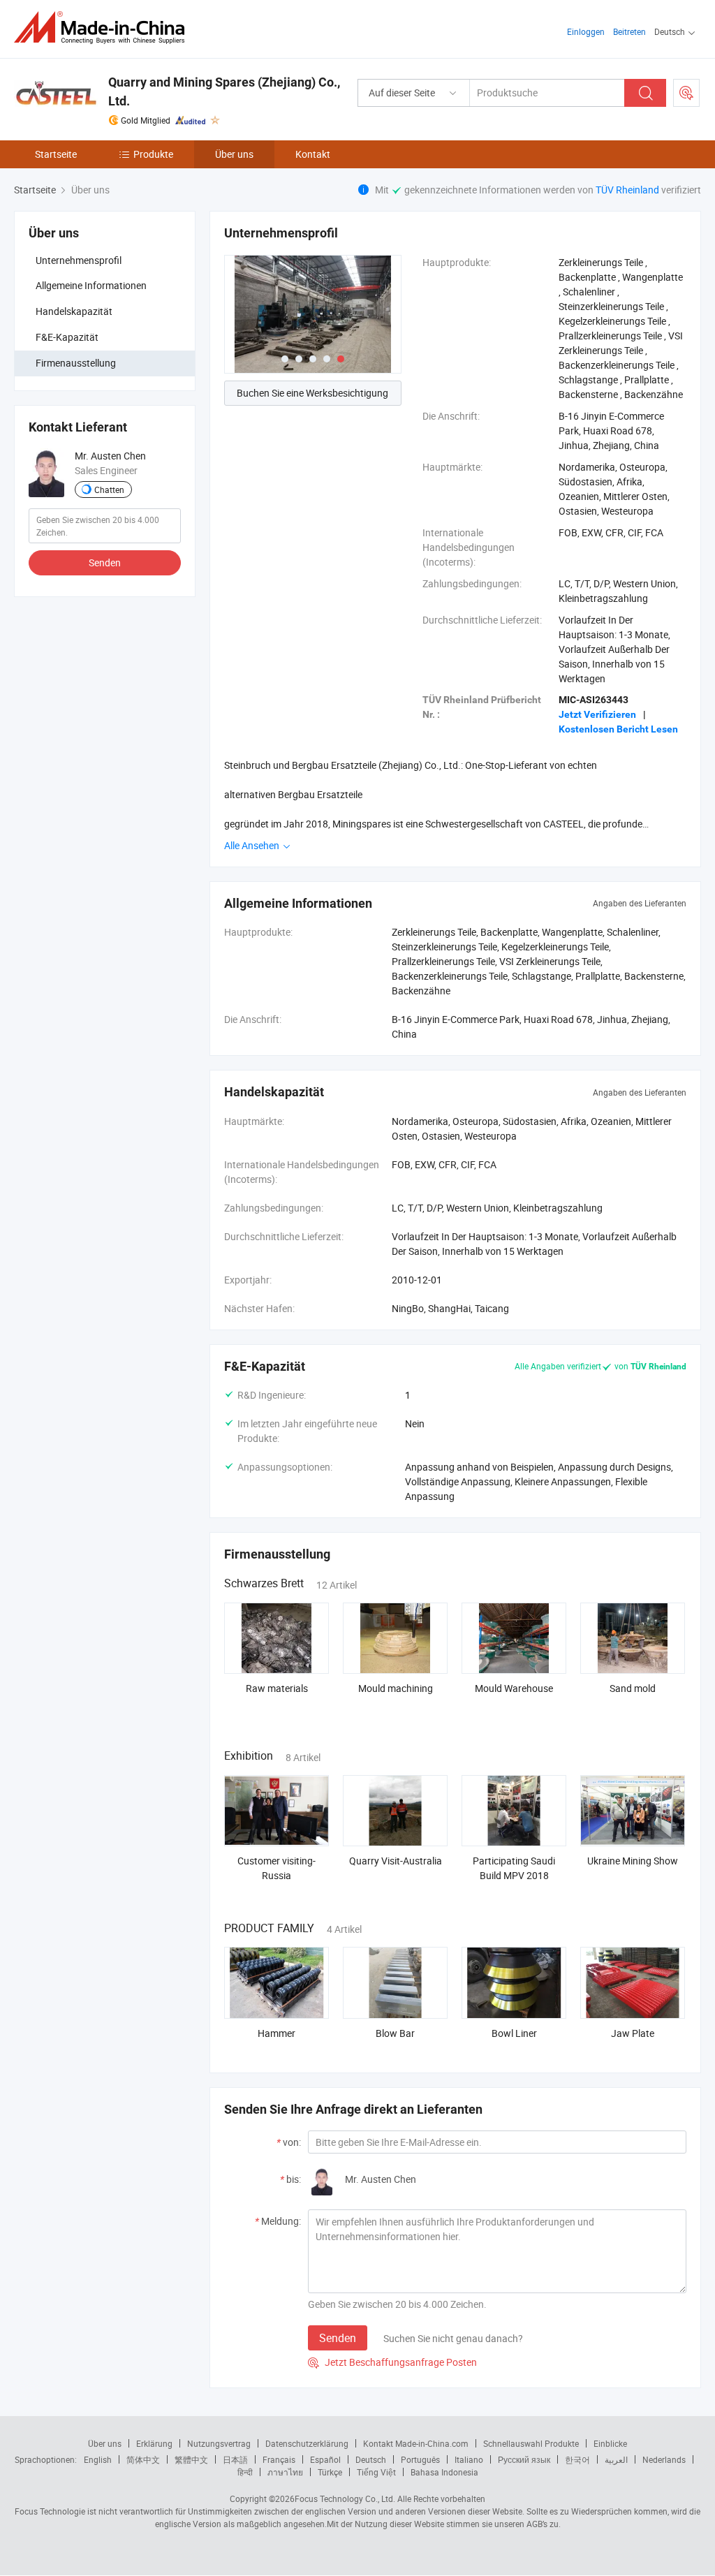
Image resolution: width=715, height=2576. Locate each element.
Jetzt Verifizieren (597, 714)
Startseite (56, 154)
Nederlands (664, 2459)
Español (325, 2459)
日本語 (235, 2459)
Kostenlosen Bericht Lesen (618, 729)
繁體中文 (191, 2459)
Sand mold (633, 1688)
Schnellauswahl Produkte (531, 2443)
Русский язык (524, 2459)
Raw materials (277, 1688)
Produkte (153, 154)
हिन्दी (245, 2472)
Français (279, 2459)
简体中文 (143, 2459)
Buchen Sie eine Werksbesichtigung (312, 393)
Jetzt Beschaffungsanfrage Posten (392, 2362)
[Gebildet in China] (104, 28)
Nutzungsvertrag (219, 2443)
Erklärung (154, 2443)
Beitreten (629, 31)
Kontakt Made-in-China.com (416, 2443)
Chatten (109, 490)
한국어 (577, 2459)
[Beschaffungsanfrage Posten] (686, 93)
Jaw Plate (633, 2033)
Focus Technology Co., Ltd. (345, 2498)
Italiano (469, 2459)
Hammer (277, 2033)
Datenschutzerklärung (307, 2443)
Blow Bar (395, 2033)
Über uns (234, 154)
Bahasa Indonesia (444, 2472)
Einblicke (610, 2443)
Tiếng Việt (376, 2472)
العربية (616, 2459)
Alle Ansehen (253, 845)
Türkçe (330, 2472)
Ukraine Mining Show (633, 1861)
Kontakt (313, 154)
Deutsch (371, 2459)
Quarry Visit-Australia (396, 1861)
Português (420, 2459)
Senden (105, 562)
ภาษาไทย (285, 2472)
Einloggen (586, 31)
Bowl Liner (514, 2033)
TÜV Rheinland (627, 190)
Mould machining (396, 1688)
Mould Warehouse (514, 1688)
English (98, 2459)
